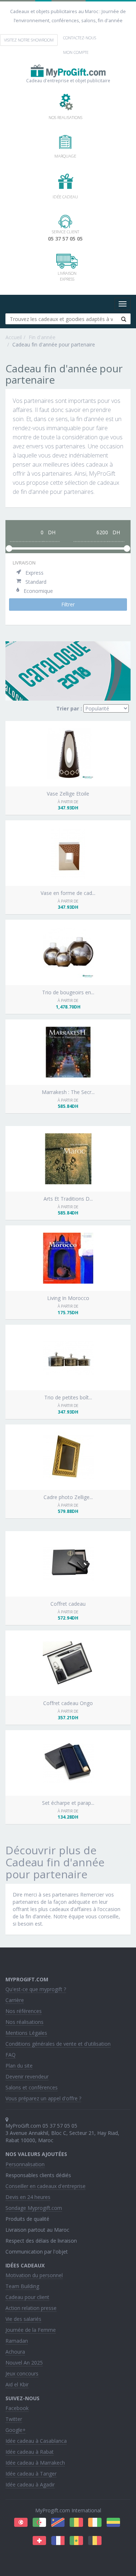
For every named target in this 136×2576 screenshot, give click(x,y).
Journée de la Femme (31, 2330)
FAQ (11, 2055)
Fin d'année (42, 337)
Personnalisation (25, 2164)
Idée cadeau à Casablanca (36, 2441)
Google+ (16, 2430)
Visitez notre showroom (29, 40)
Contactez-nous (80, 38)
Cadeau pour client (27, 2297)
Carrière (15, 2000)
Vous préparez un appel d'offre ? (43, 2098)
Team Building (22, 2286)
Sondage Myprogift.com (34, 2208)
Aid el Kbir (17, 2384)
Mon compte (76, 52)
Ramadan (17, 2341)
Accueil (14, 337)
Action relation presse (31, 2308)
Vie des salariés (23, 2319)
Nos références (24, 2011)
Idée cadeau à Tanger (31, 2474)
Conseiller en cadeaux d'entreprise (46, 2186)
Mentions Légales (26, 2033)
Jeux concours (22, 2373)
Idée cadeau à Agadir (30, 2484)
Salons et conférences (32, 2087)
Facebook (17, 2408)
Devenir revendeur (27, 2076)
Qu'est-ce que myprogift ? (36, 1989)
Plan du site (19, 2066)
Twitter (14, 2419)
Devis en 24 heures (28, 2197)
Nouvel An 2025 (24, 2363)
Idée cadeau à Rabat (30, 2452)
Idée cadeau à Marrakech (35, 2463)
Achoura (15, 2352)
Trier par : (69, 708)
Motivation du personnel (34, 2275)
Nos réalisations (24, 2022)
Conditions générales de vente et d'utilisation (58, 2044)
